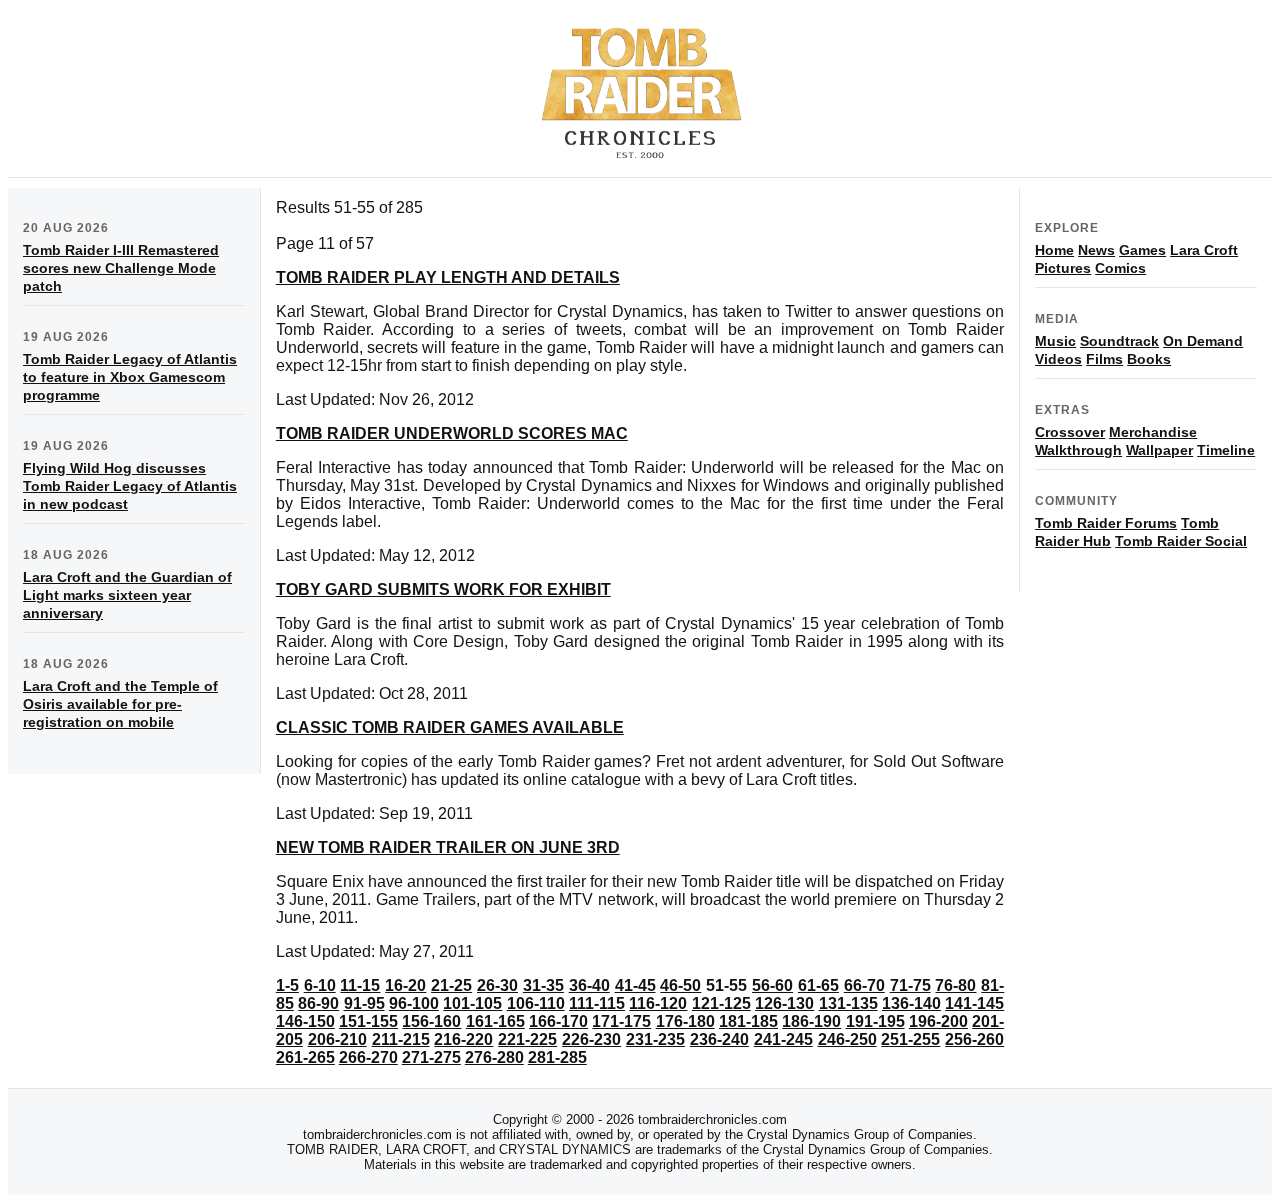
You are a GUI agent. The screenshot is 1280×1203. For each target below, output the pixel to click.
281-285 (557, 1057)
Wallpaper (1159, 450)
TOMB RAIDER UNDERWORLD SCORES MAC (452, 433)
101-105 (472, 1003)
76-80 (955, 985)
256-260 (974, 1039)
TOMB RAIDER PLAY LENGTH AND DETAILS (448, 277)
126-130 (784, 1003)
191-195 (875, 1021)
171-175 (621, 1021)
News (1096, 250)
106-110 (536, 1003)
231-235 (655, 1039)
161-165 (495, 1021)
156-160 (431, 1021)
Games (1142, 250)
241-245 (783, 1039)
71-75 (910, 985)
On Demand (1203, 341)
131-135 (848, 1003)
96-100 (414, 1003)
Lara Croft (1204, 250)
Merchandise (1153, 432)
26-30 (497, 985)
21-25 (451, 985)
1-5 (287, 985)
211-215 (401, 1039)
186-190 (811, 1021)
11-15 (360, 985)
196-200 (938, 1021)
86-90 (318, 1003)
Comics (1120, 268)
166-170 (558, 1021)
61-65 (818, 985)
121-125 (721, 1003)
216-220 (463, 1039)
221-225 (527, 1039)
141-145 (974, 1003)
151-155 (368, 1021)
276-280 (494, 1057)
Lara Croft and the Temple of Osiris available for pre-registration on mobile (120, 704)
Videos (1058, 359)
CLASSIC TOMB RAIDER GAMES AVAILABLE (450, 727)
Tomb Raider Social (1181, 541)
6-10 (320, 985)
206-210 (337, 1039)
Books (1149, 359)
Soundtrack (1119, 341)
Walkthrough (1078, 450)
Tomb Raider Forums (1106, 523)
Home (1054, 250)
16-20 (405, 985)
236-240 (719, 1039)
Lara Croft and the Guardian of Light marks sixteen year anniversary (127, 595)
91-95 (364, 1003)
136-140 (911, 1003)
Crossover (1070, 432)
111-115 (597, 1003)
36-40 (589, 985)
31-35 (543, 985)
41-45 (635, 985)
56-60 (772, 985)
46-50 (680, 985)
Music (1055, 341)
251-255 (910, 1039)
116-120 (658, 1003)
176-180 (685, 1021)
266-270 (368, 1057)
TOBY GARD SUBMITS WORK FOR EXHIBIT (443, 589)
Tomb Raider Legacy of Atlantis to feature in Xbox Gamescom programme (130, 377)
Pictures (1063, 268)
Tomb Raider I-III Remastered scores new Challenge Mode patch (121, 268)
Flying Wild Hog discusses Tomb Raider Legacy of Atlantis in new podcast (130, 486)
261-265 (305, 1057)
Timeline (1226, 450)
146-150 (305, 1021)
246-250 (847, 1039)
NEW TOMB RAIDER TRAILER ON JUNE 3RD (448, 847)
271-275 (431, 1057)
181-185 (748, 1021)
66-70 (864, 985)
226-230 (591, 1039)
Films (1104, 359)
